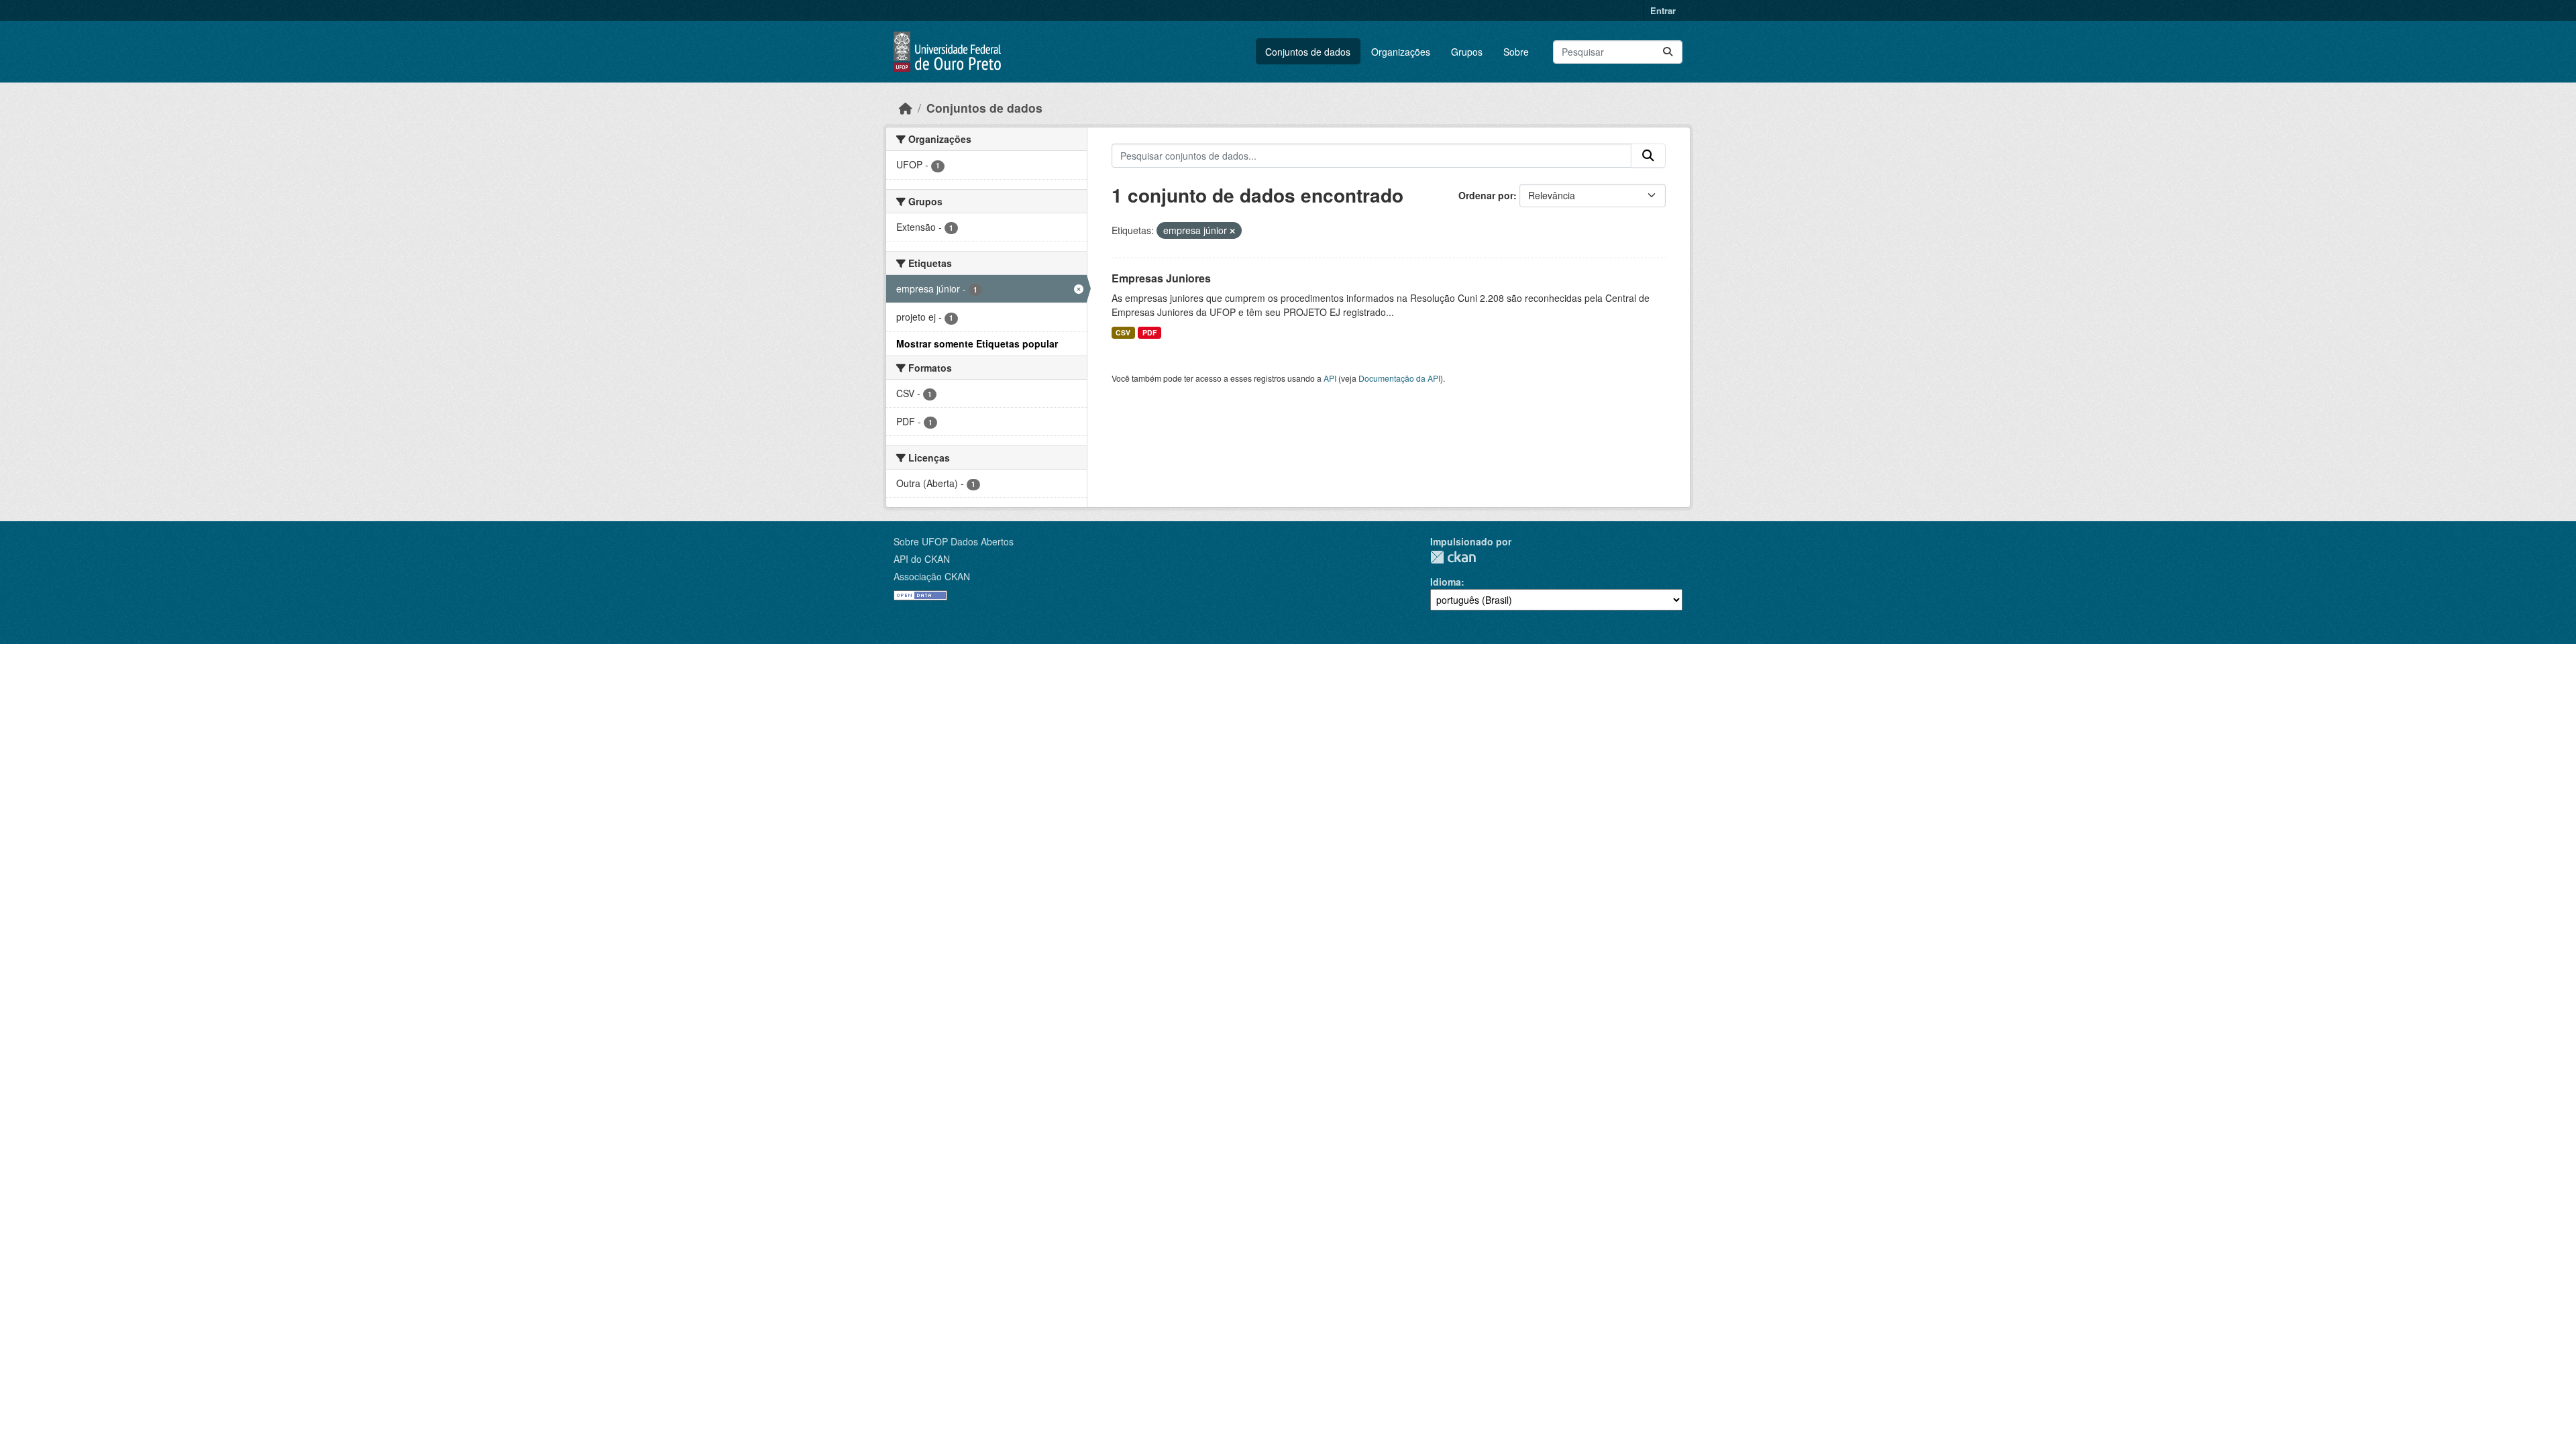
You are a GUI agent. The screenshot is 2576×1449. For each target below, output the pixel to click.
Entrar (1663, 10)
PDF (1149, 332)
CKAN (1453, 557)
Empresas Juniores (1161, 278)
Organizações (1401, 52)
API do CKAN (922, 559)
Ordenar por (1486, 195)
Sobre (1516, 52)
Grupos (1467, 52)
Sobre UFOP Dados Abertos (954, 541)
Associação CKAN (932, 576)
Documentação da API (1399, 378)
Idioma (1446, 582)
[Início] (906, 108)
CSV (1123, 332)
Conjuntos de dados (1308, 52)
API (1330, 378)
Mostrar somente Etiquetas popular (977, 343)
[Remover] (1232, 231)
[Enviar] (1668, 52)
